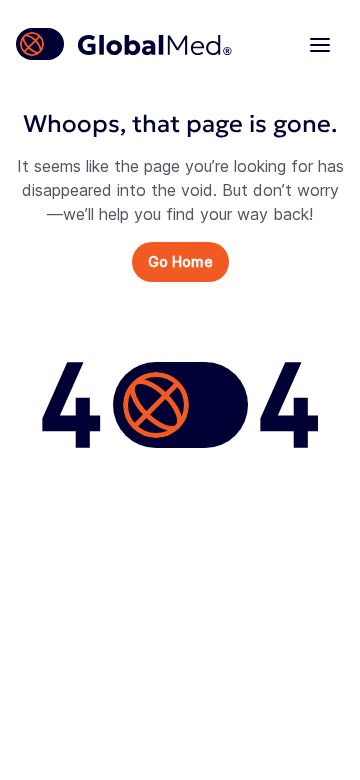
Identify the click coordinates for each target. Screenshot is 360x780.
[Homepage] (124, 44)
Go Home (180, 261)
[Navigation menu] (320, 44)
